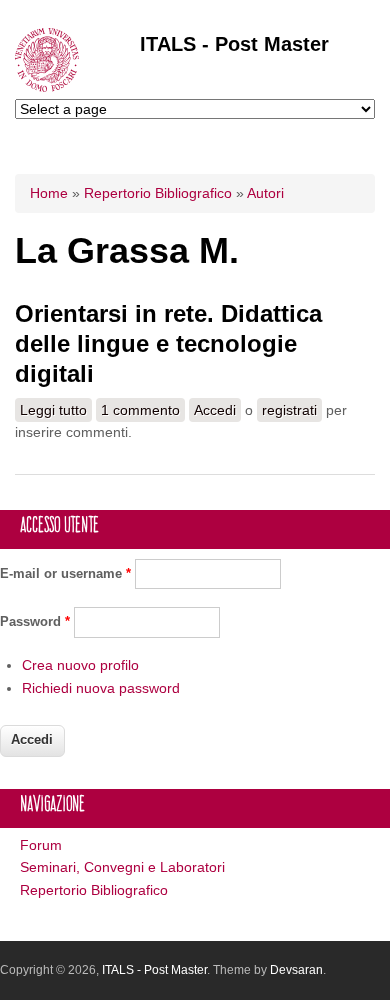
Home (49, 193)
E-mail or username (65, 573)
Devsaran (296, 970)
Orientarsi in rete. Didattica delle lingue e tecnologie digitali (168, 343)
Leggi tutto (56, 412)
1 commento (140, 410)
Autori (265, 193)
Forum (41, 845)
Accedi (215, 410)
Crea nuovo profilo (80, 665)
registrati (289, 410)
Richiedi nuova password (101, 688)
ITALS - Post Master (234, 44)
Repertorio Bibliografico (158, 193)
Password (35, 621)
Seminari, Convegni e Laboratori (122, 867)
